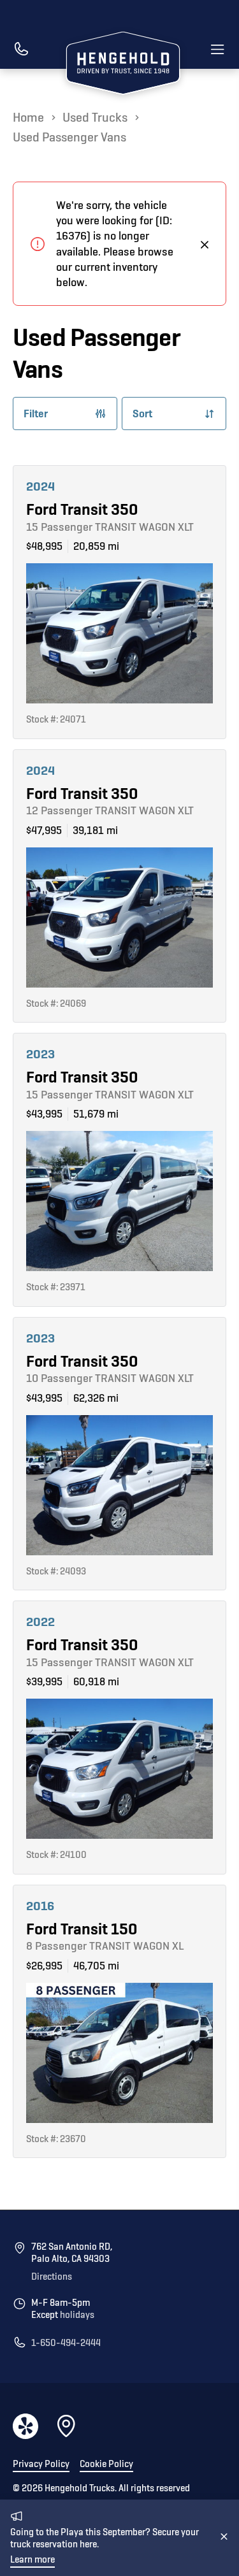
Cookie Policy (106, 2464)
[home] (120, 65)
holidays (77, 2315)
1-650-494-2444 (66, 2343)
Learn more (33, 2560)
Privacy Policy (41, 2464)
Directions (52, 2277)
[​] (21, 50)
